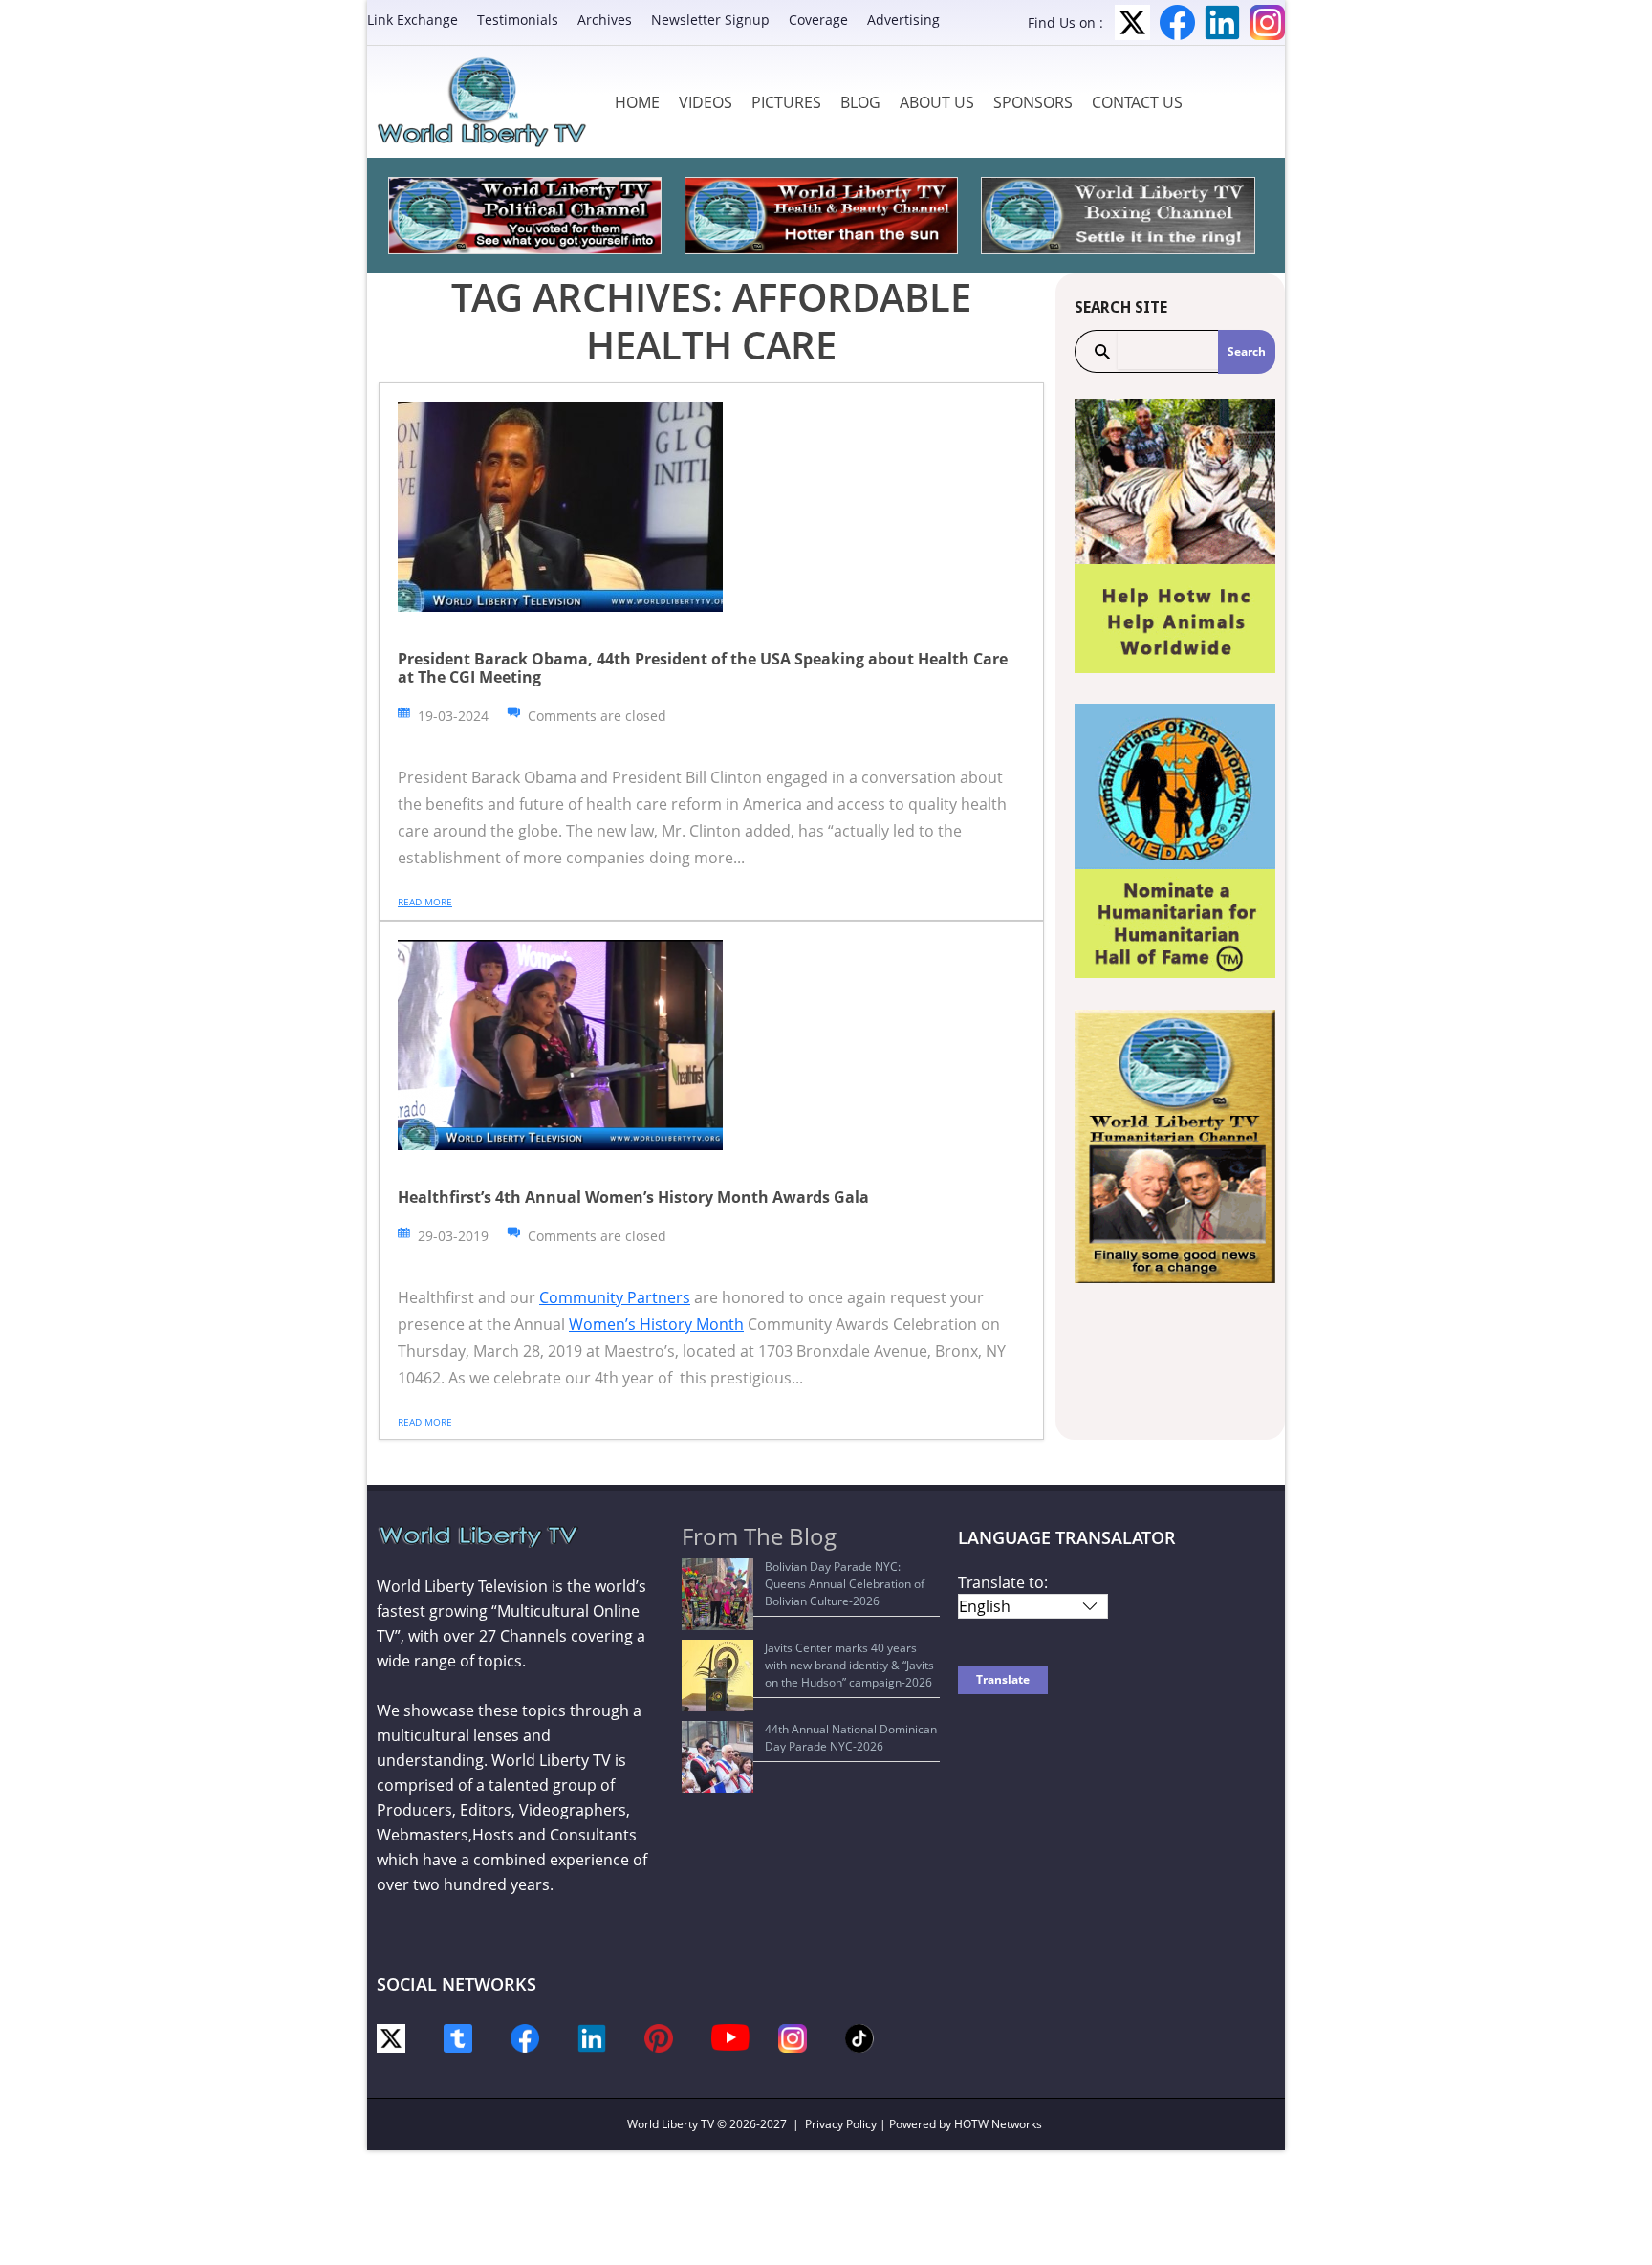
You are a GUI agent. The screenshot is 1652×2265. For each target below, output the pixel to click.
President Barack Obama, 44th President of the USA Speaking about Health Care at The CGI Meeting (703, 668)
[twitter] (391, 2037)
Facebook (1177, 22)
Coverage (818, 20)
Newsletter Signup (710, 20)
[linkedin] (592, 2037)
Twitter (1132, 22)
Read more (425, 902)
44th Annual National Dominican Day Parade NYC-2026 (851, 1738)
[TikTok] (859, 2037)
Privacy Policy (841, 2124)
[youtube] (730, 2036)
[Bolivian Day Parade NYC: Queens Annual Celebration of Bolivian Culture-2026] (717, 1594)
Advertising (903, 20)
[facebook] (525, 2037)
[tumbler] (458, 2037)
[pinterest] (659, 2037)
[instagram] (793, 2037)
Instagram (1267, 22)
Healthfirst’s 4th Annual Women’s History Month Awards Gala (633, 1197)
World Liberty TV (671, 2124)
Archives (605, 20)
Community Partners (615, 1297)
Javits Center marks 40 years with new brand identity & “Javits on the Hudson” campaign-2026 (849, 1665)
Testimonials (518, 20)
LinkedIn (1222, 22)
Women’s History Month (656, 1324)
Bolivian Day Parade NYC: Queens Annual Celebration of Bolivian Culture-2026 (845, 1584)
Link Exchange (413, 20)
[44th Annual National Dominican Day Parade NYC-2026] (717, 1757)
